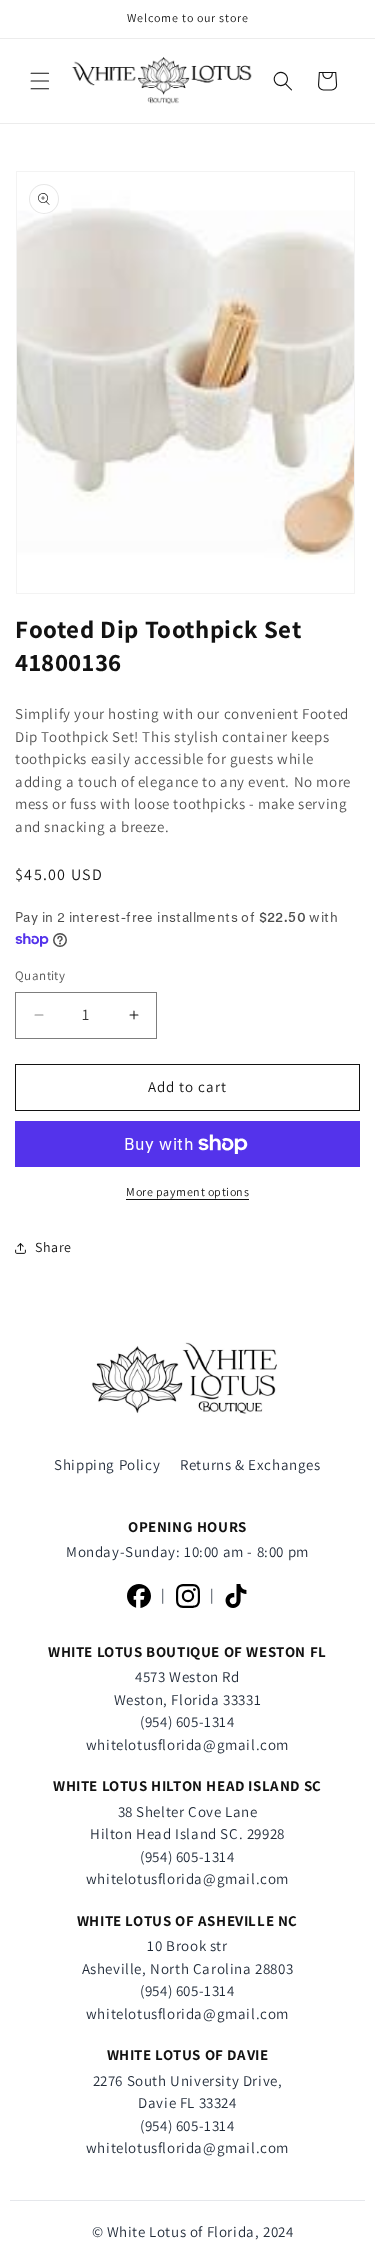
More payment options (187, 1191)
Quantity (40, 975)
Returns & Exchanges (250, 1464)
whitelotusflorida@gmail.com (187, 1744)
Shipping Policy (107, 1464)
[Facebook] (139, 1596)
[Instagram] (188, 1596)
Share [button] (53, 1247)
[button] (40, 81)
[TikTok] (236, 1596)
